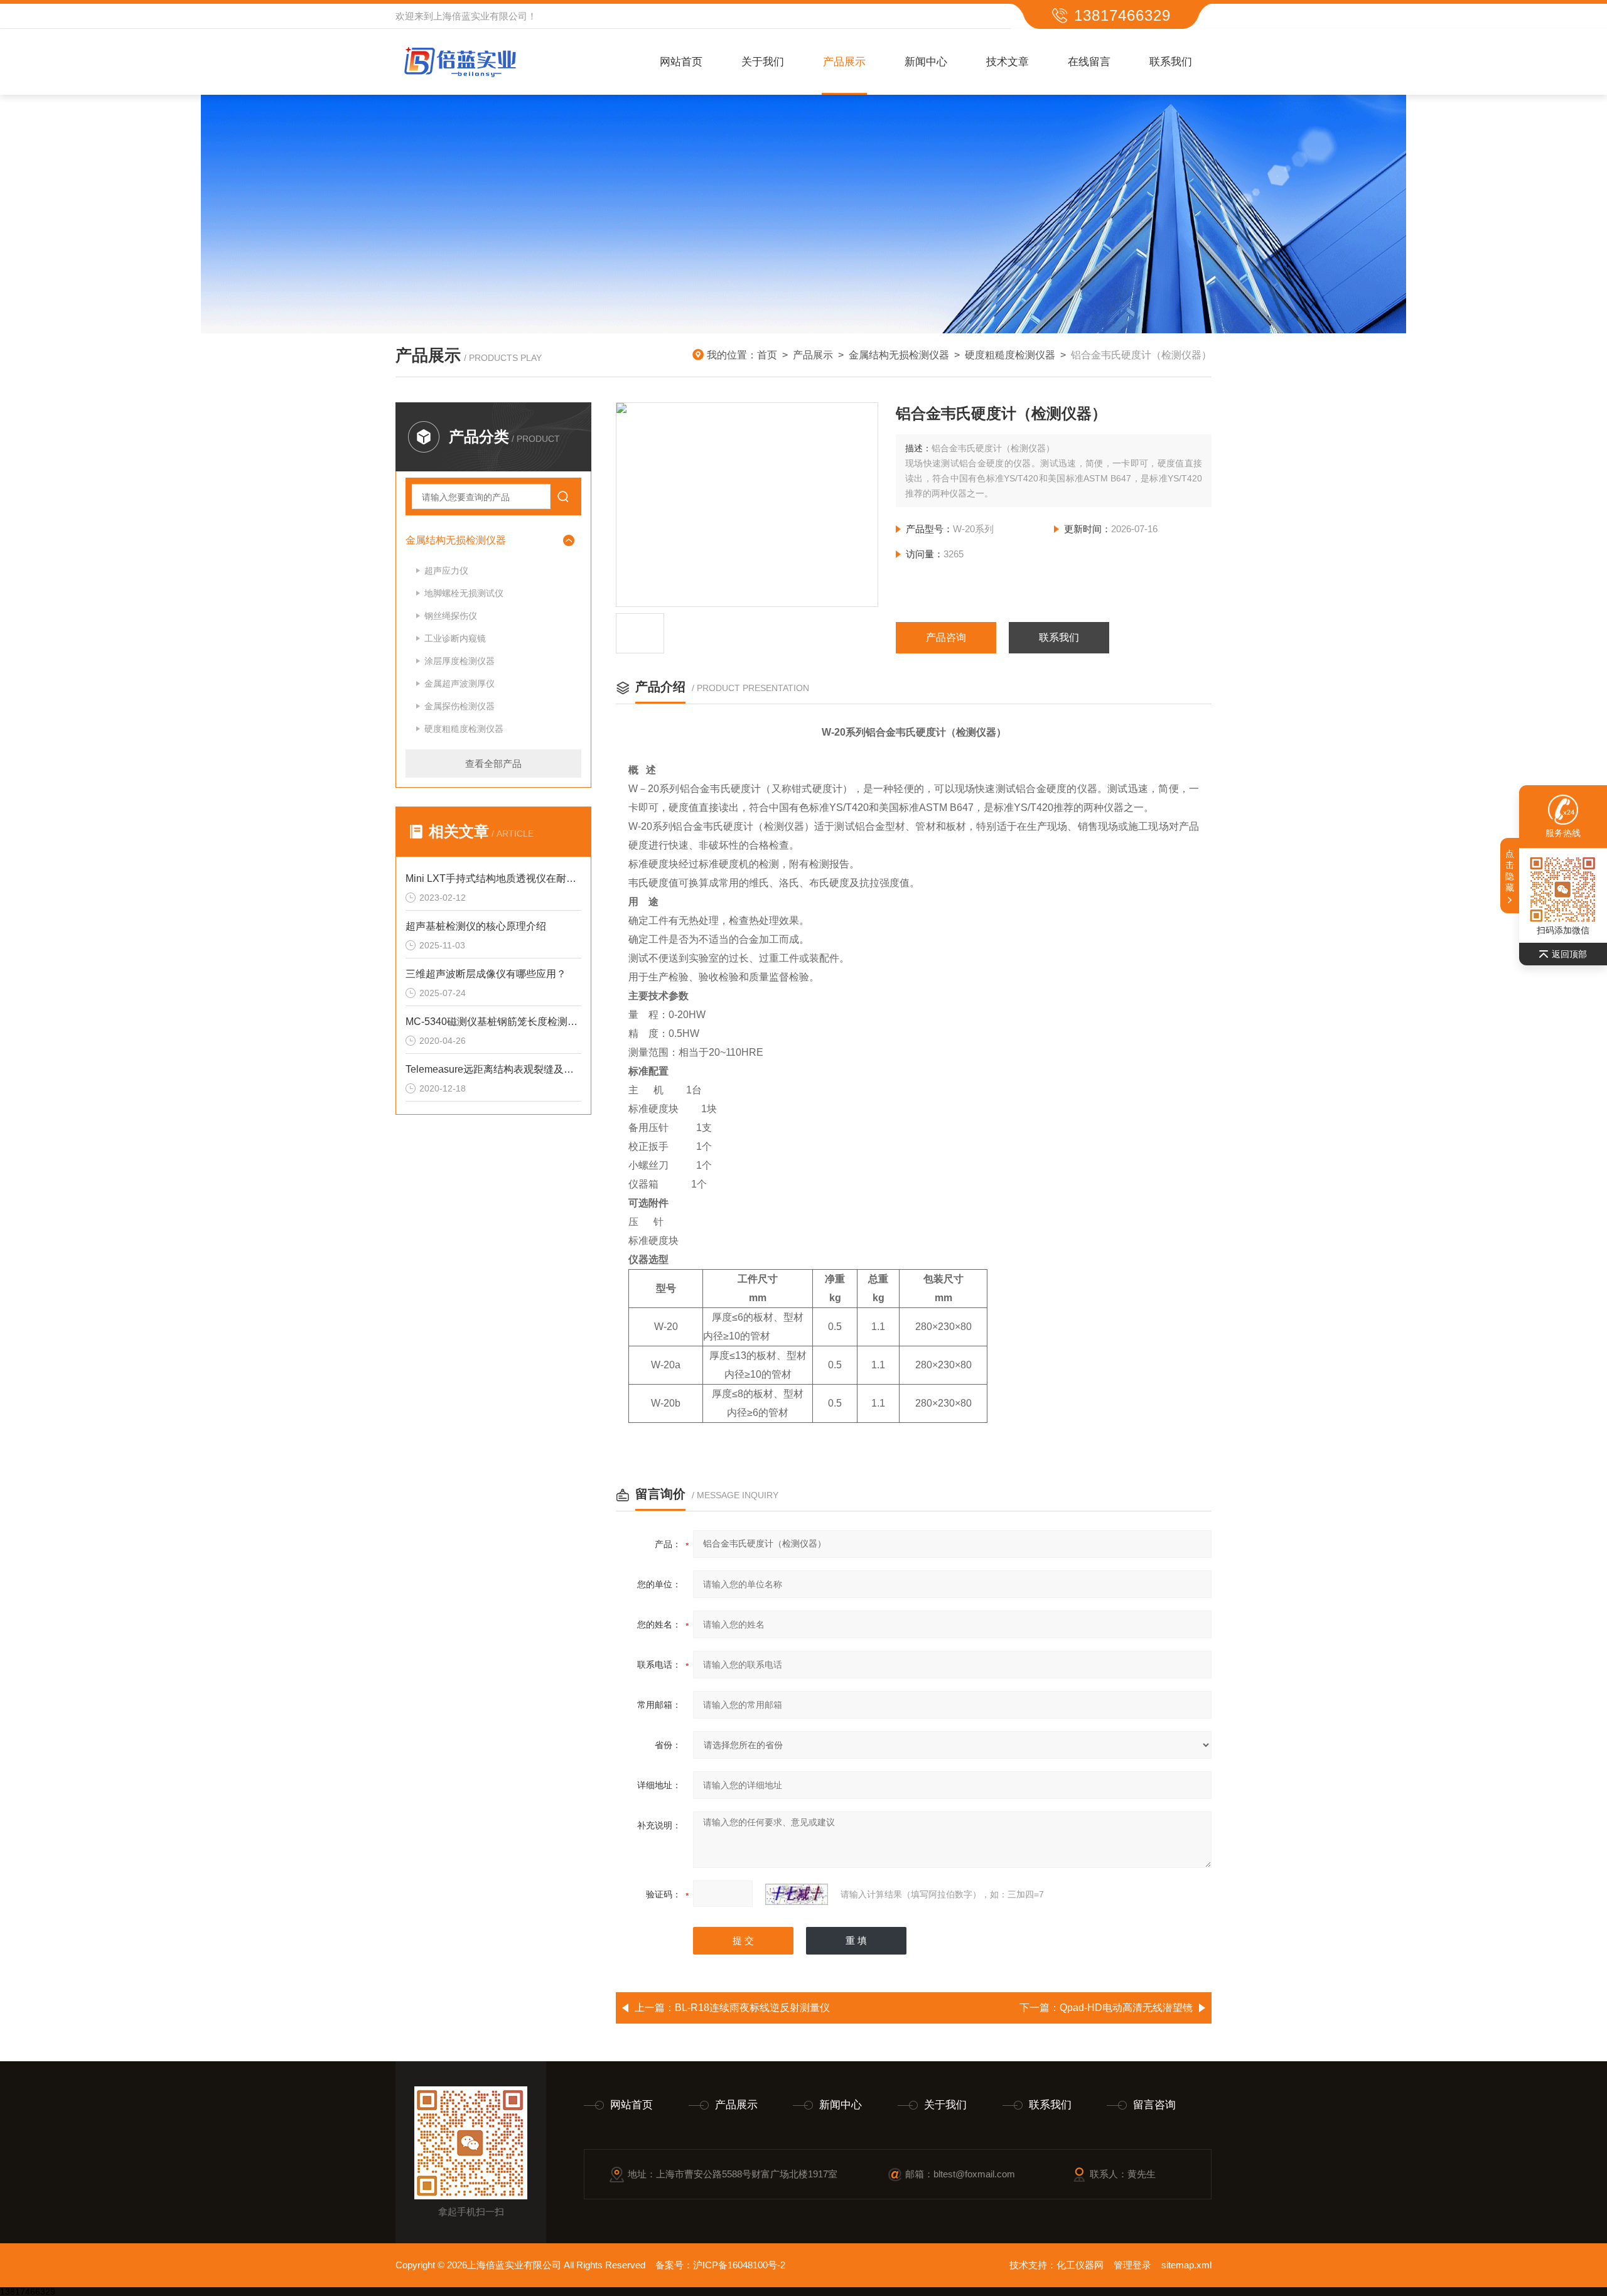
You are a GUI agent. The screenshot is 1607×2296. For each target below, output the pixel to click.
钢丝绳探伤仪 (451, 616)
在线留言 (1089, 62)
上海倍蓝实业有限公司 (480, 16)
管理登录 (1132, 2265)
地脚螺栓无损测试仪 (464, 593)
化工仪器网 (1080, 2265)
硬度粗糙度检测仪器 (1010, 355)
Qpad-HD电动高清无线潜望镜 (1126, 2008)
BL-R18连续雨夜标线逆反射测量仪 (752, 2008)
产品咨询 (946, 637)
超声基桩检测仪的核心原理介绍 (476, 926)
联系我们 (1171, 62)
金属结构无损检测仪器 (899, 355)
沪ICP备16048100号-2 (739, 2265)
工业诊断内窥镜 (455, 638)
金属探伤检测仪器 (460, 706)
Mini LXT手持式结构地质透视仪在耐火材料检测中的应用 (493, 878)
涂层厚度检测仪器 (460, 661)
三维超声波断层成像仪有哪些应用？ (486, 974)
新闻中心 (926, 62)
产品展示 (844, 62)
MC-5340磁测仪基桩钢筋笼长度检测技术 (493, 1022)
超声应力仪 (446, 571)
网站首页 (681, 62)
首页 (767, 355)
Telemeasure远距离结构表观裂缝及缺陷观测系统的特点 (493, 1069)
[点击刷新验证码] (797, 1894)
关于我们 (763, 62)
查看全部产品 (493, 764)
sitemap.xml (1186, 2265)
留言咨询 (1154, 2105)
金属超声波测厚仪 (460, 684)
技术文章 (1008, 62)
